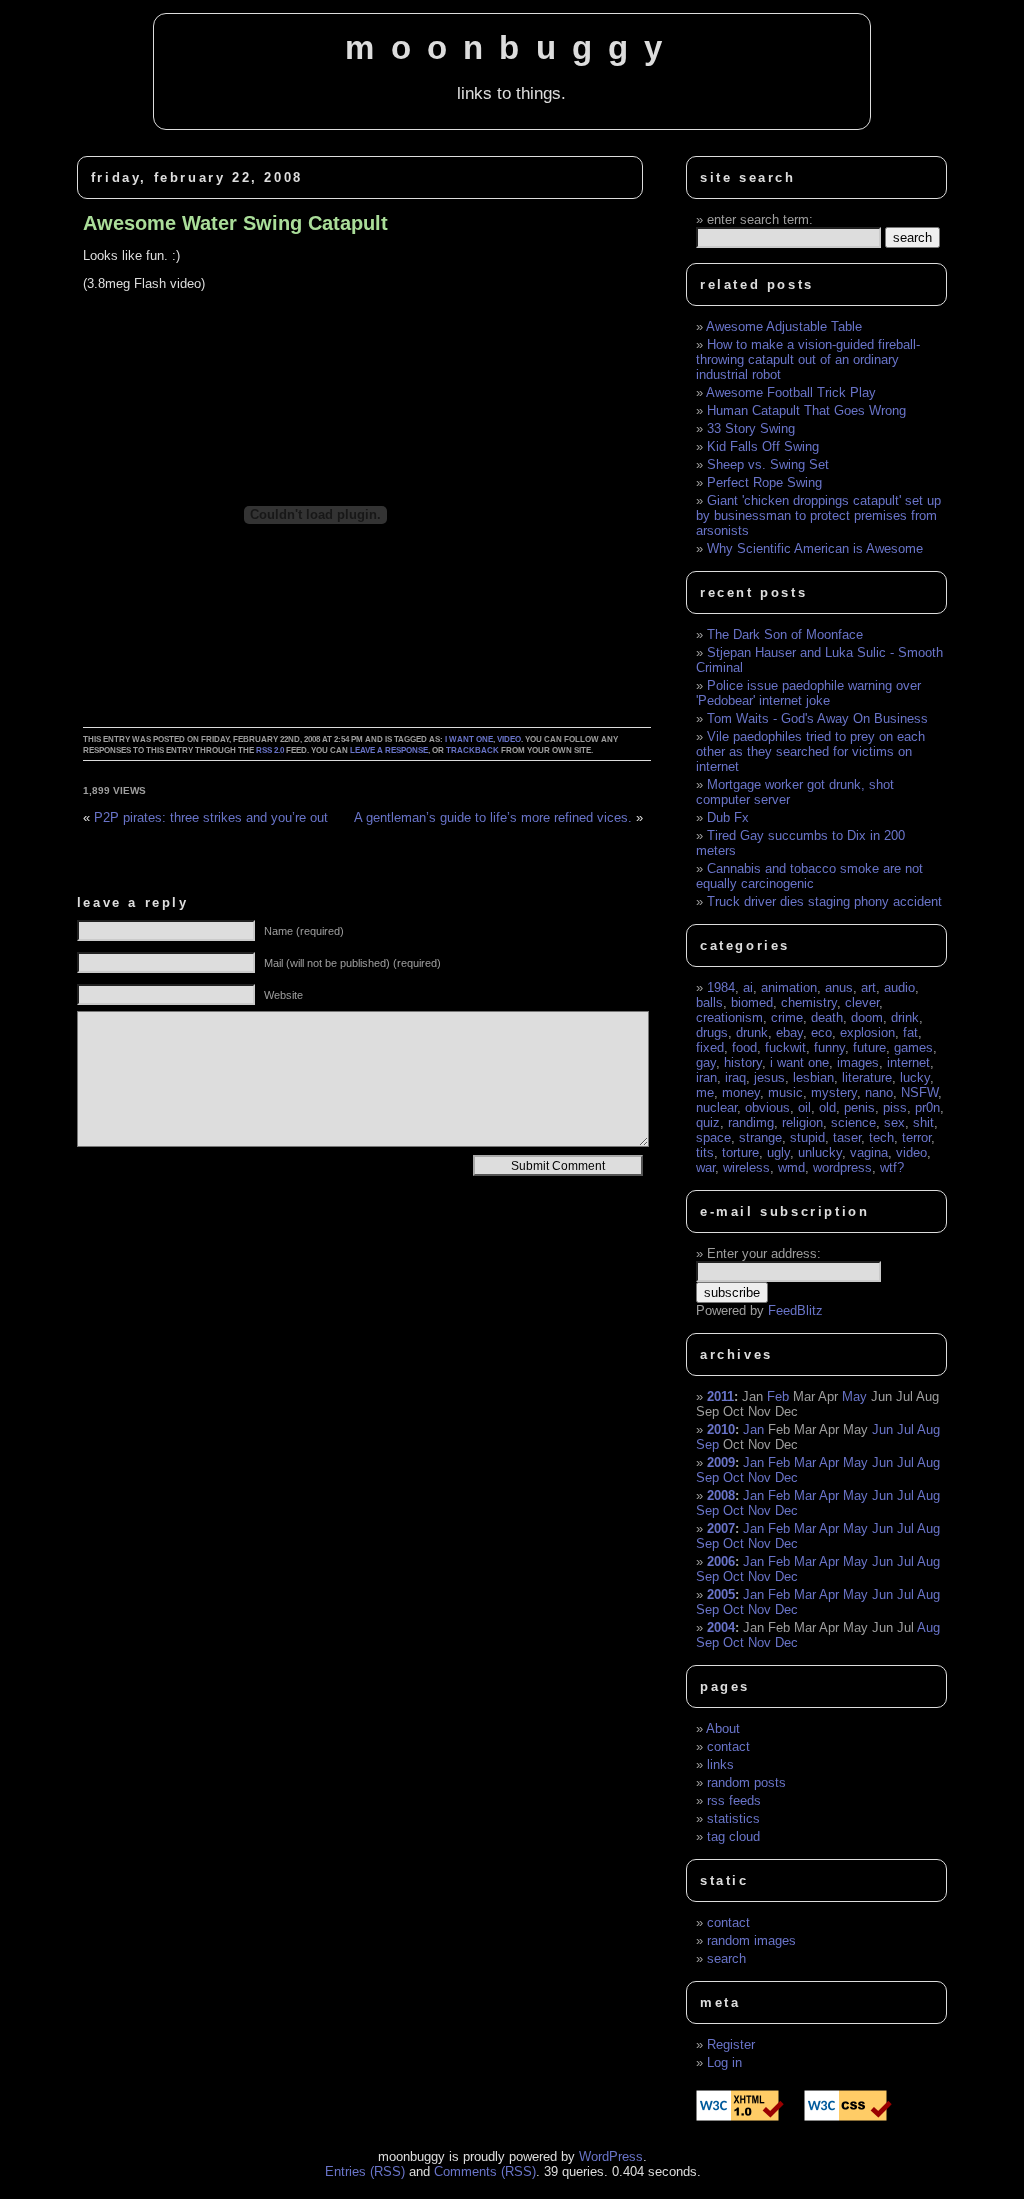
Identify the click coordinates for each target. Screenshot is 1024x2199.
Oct (733, 1477)
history (743, 1062)
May (854, 1396)
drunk (752, 1032)
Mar (805, 1462)
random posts (746, 1782)
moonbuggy (511, 48)
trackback (472, 750)
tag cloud (733, 1836)
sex (894, 1122)
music (785, 1092)
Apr (829, 1462)
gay (706, 1062)
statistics (733, 1818)
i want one (469, 739)
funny (829, 1047)
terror (916, 1137)
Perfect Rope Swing (764, 482)
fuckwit (785, 1047)
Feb (778, 1396)
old (827, 1107)
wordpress (842, 1167)
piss (895, 1107)
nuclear (716, 1107)
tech (881, 1137)
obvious (767, 1107)
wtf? (892, 1167)
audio (899, 987)
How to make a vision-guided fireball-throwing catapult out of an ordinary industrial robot (808, 359)
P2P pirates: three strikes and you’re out (211, 817)
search (726, 1958)
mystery (834, 1092)
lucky (915, 1077)
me (705, 1092)
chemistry (809, 1002)
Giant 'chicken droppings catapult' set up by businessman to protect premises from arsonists (818, 515)
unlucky (820, 1152)
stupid (807, 1137)
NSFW (919, 1092)
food (744, 1047)
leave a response (389, 750)
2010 (721, 1429)
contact (728, 1746)
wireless (746, 1167)
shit (923, 1122)
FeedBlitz (795, 1310)
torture (740, 1152)
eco (821, 1032)
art (868, 987)
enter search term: (760, 219)
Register (731, 2044)
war (705, 1167)
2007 (721, 1528)
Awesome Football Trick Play (791, 392)
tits (705, 1152)
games (913, 1047)
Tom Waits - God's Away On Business (817, 718)
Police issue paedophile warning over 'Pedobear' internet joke (808, 693)
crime (787, 1017)
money (741, 1092)
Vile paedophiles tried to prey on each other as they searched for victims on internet (810, 751)
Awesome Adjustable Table (784, 326)
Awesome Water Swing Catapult (235, 223)
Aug (928, 1429)
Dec (786, 1477)
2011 (720, 1396)
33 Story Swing (751, 428)
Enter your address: (764, 1253)
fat (910, 1032)
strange (760, 1137)
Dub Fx (728, 817)
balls (709, 1002)
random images (751, 1940)
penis (859, 1107)
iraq (735, 1077)
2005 (721, 1594)
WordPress (611, 2156)
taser (847, 1137)
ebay (789, 1032)
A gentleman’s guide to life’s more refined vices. (493, 817)
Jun (882, 1429)
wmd (791, 1167)
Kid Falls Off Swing (763, 446)
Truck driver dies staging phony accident (824, 901)
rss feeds (734, 1800)
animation (789, 987)
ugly (778, 1152)
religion (802, 1122)
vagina (869, 1152)
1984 (721, 987)
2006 (721, 1561)
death (827, 1017)
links (720, 1764)
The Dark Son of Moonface (785, 634)
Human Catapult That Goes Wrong (806, 410)
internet (908, 1062)
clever (862, 1002)
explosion (867, 1032)
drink (905, 1017)
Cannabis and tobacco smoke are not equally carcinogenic (809, 876)
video (509, 739)
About (723, 1728)
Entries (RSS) (365, 2171)
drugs (712, 1032)
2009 (721, 1462)
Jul (905, 1429)
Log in (724, 2062)
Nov (759, 1477)
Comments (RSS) (485, 2171)
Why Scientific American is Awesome (815, 548)
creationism (729, 1017)
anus (839, 987)
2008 (721, 1495)
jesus (769, 1077)
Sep (707, 1444)
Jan (753, 1429)
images (858, 1062)
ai (748, 987)
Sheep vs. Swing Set (768, 464)
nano (879, 1092)
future (869, 1047)
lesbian (813, 1077)
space (713, 1137)
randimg (751, 1122)
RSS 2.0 (270, 750)
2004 (721, 1627)
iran (706, 1077)
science (853, 1122)
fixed (710, 1047)
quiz (708, 1122)
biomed (752, 1002)
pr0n (927, 1107)
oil (804, 1107)
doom (867, 1017)
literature (867, 1077)
